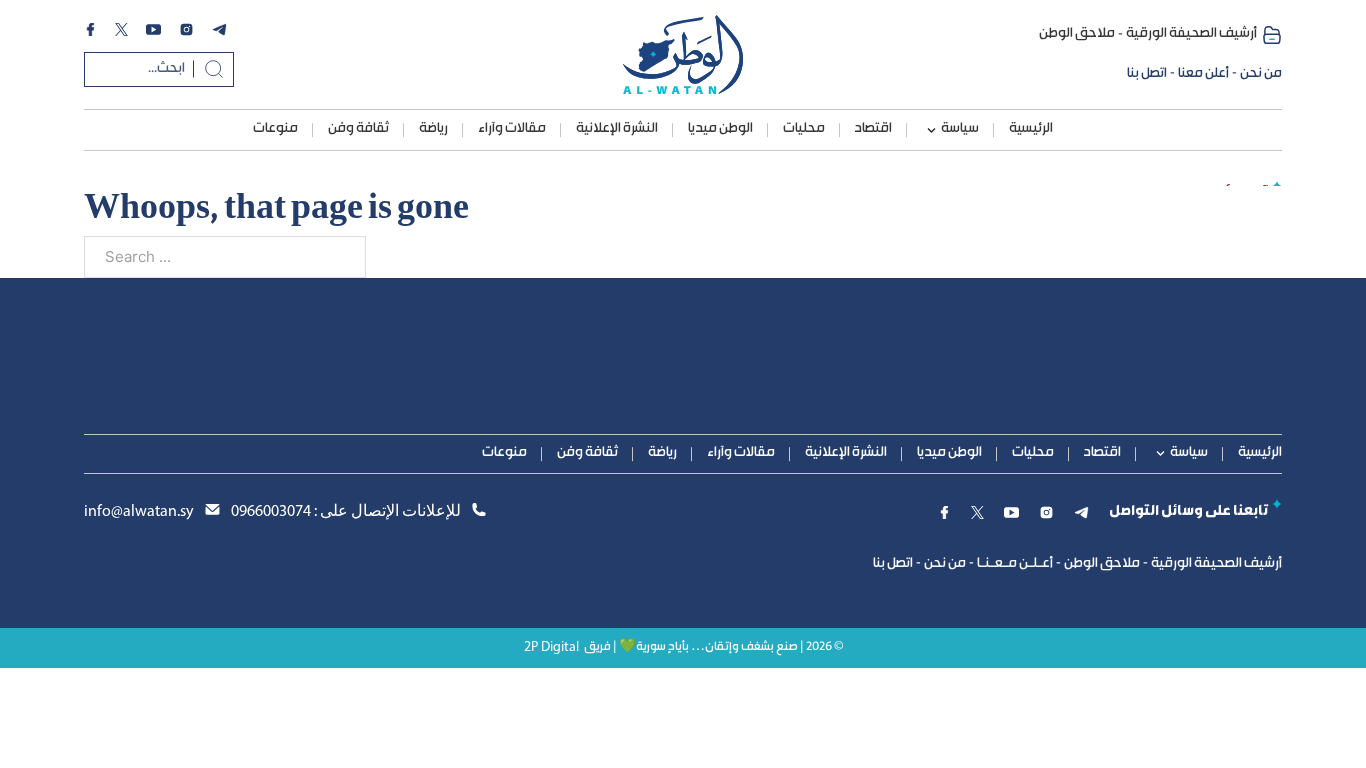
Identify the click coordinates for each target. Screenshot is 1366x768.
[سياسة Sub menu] (931, 130)
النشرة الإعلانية (617, 129)
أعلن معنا (1203, 74)
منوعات (275, 129)
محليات (804, 129)
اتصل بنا (1147, 74)
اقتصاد (873, 129)
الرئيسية (1031, 129)
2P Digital (551, 647)
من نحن (1261, 74)
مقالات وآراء (512, 129)
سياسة (960, 129)
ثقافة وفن (358, 129)
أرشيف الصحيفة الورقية (1191, 34)
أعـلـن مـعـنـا (1015, 564)
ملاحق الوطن (1077, 34)
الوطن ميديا (720, 129)
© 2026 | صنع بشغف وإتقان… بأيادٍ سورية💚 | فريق (713, 647)
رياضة (433, 129)
